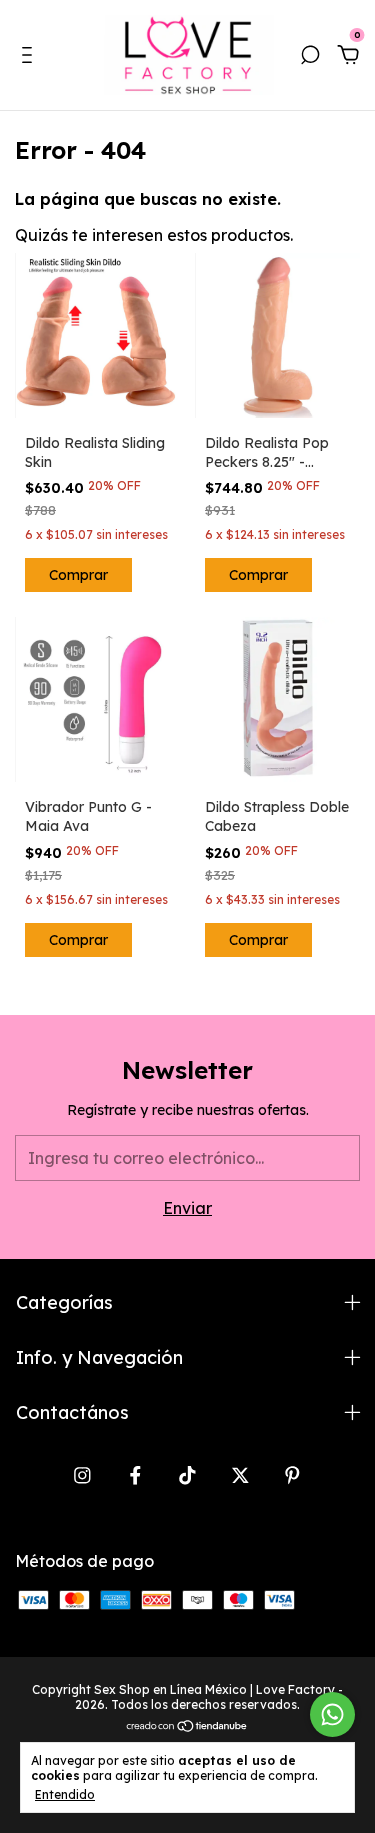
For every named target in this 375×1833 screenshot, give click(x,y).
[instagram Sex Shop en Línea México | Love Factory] (82, 1475)
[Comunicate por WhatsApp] (332, 1714)
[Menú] (30, 56)
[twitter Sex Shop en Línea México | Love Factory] (240, 1475)
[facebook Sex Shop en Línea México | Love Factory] (135, 1475)
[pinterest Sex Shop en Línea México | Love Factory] (292, 1475)
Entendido (65, 1794)
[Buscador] (310, 56)
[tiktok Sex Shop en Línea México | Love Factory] (187, 1475)
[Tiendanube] (187, 1727)
